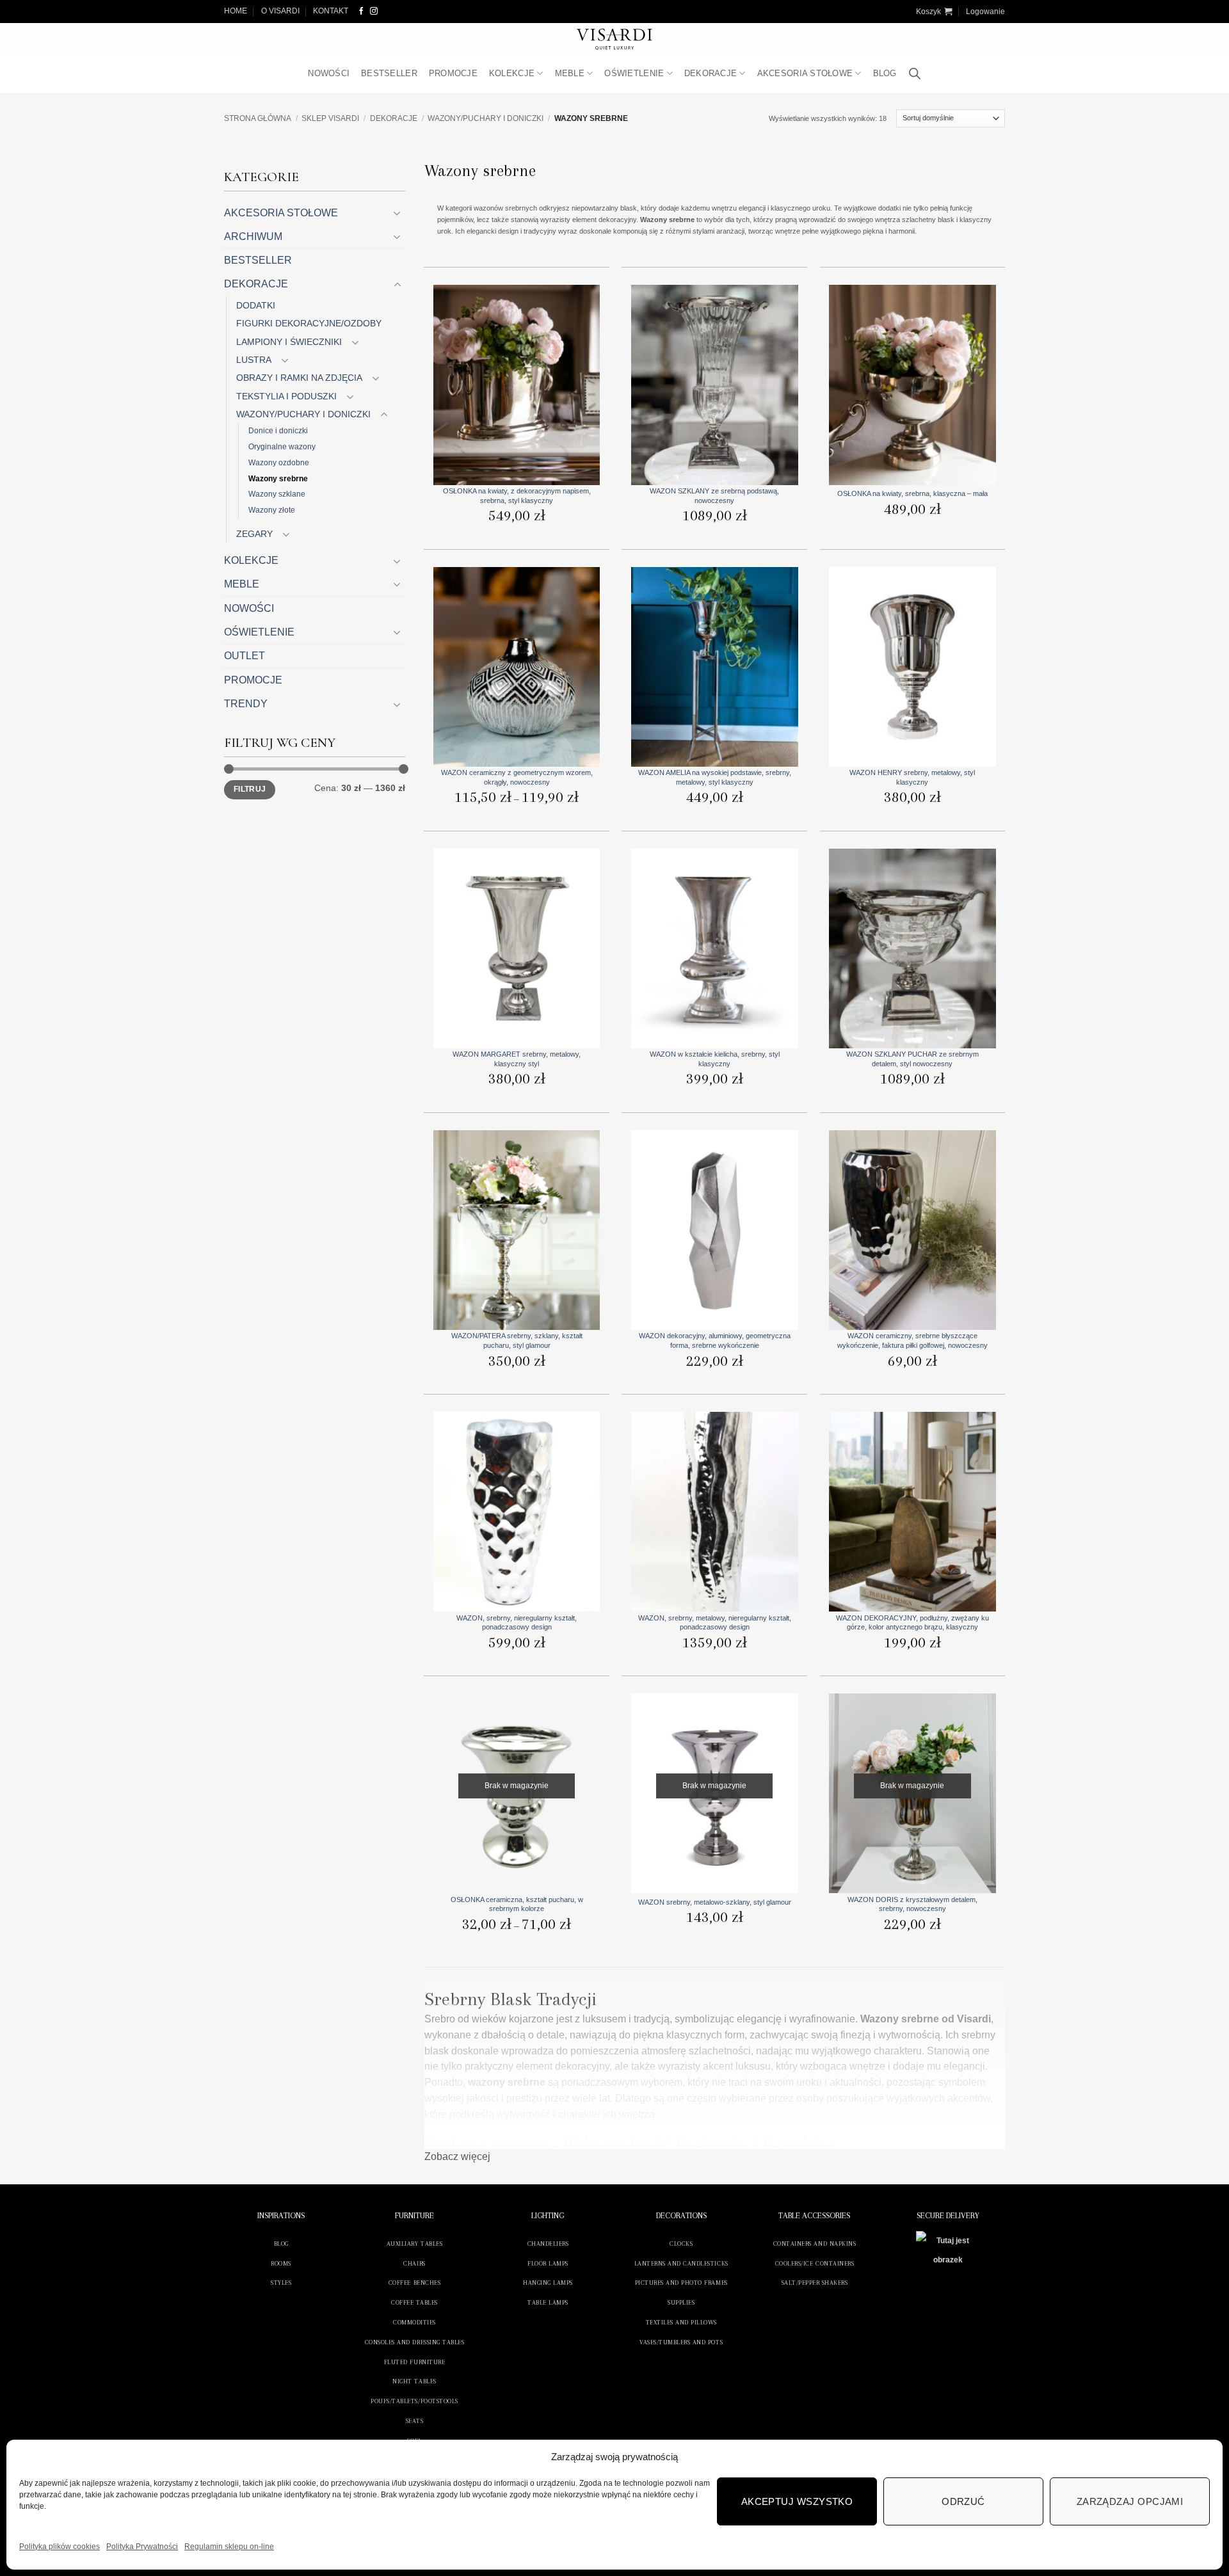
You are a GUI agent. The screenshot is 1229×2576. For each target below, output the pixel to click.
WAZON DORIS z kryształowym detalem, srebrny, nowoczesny (912, 1904)
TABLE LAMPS (548, 2302)
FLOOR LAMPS (548, 2263)
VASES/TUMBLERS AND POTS (681, 2342)
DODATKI (256, 305)
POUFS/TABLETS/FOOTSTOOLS (414, 2401)
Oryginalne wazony (282, 446)
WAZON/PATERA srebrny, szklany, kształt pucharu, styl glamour (517, 1340)
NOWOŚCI (329, 73)
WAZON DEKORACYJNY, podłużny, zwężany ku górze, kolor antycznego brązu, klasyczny (912, 1622)
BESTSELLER (389, 73)
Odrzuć (963, 2501)
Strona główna (258, 118)
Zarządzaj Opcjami (1130, 2501)
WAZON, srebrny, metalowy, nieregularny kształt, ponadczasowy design (715, 1622)
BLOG (885, 73)
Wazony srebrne (278, 478)
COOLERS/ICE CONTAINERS (815, 2263)
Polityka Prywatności (142, 2547)
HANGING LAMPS (548, 2283)
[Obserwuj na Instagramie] (374, 11)
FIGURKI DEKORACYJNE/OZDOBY (309, 323)
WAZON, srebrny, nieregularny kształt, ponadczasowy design (517, 1622)
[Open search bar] (915, 74)
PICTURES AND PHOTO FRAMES (681, 2283)
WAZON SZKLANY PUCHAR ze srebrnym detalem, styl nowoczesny (912, 1059)
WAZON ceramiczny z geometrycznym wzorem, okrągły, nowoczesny (517, 777)
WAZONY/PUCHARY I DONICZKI (486, 118)
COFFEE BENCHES (414, 2283)
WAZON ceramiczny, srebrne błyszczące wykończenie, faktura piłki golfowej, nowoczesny (912, 1340)
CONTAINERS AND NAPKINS (815, 2244)
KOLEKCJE (512, 73)
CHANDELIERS (548, 2244)
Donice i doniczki (278, 430)
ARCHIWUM (253, 236)
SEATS (415, 2421)
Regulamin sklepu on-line (229, 2547)
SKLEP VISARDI (330, 118)
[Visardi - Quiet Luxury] (615, 39)
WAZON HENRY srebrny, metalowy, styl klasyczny (912, 777)
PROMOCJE (453, 73)
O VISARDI (280, 11)
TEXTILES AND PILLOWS (681, 2322)
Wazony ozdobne (279, 462)
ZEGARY (254, 534)
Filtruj (250, 789)
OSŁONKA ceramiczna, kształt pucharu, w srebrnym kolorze (517, 1904)
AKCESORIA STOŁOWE (805, 73)
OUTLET (245, 656)
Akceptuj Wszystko (797, 2501)
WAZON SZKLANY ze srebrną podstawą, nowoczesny (714, 495)
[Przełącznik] (398, 213)
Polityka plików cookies (60, 2547)
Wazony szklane (277, 494)
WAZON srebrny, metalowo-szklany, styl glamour (715, 1902)
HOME (236, 11)
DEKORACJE (711, 73)
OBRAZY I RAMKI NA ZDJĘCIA (299, 378)
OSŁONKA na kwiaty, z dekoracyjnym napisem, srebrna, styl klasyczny (517, 495)
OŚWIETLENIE (634, 73)
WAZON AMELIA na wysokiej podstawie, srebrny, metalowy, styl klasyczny (715, 777)
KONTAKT (331, 11)
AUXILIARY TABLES (414, 2244)
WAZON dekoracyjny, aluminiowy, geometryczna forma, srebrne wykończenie (715, 1340)
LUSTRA (254, 360)
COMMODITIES (414, 2322)
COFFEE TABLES (414, 2302)
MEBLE (570, 73)
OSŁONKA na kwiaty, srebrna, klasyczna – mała (912, 493)
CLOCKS (681, 2244)
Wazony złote (272, 510)
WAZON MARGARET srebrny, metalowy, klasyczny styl (517, 1059)
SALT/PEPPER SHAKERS (815, 2283)
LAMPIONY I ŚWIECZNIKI (289, 342)
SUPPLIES (681, 2302)
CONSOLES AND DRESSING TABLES (414, 2342)
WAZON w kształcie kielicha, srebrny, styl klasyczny (715, 1059)
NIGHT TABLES (414, 2381)
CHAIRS (414, 2263)
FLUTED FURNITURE (414, 2362)
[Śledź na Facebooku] (362, 11)
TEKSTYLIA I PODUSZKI (286, 396)
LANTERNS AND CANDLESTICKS (681, 2263)
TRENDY (246, 704)
